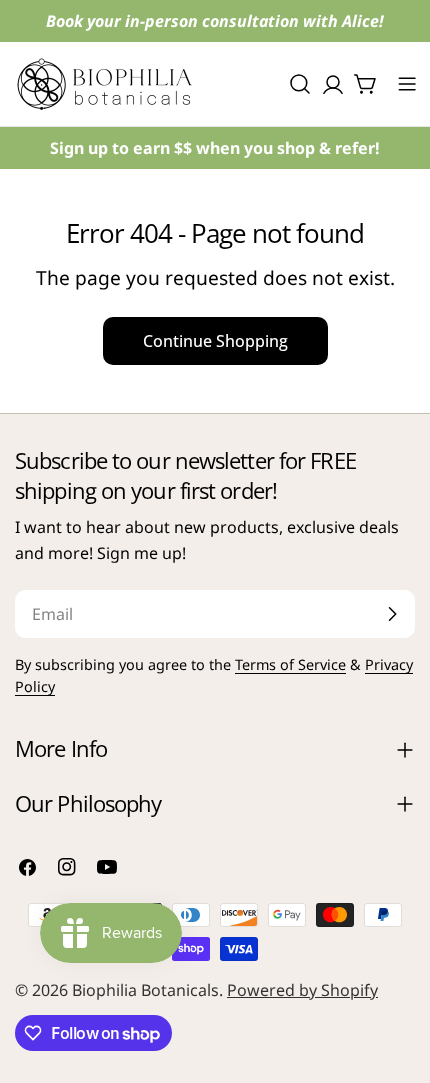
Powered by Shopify (302, 990)
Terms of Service (290, 664)
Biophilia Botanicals (145, 990)
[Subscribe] (392, 614)
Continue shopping (215, 341)
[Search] (300, 84)
